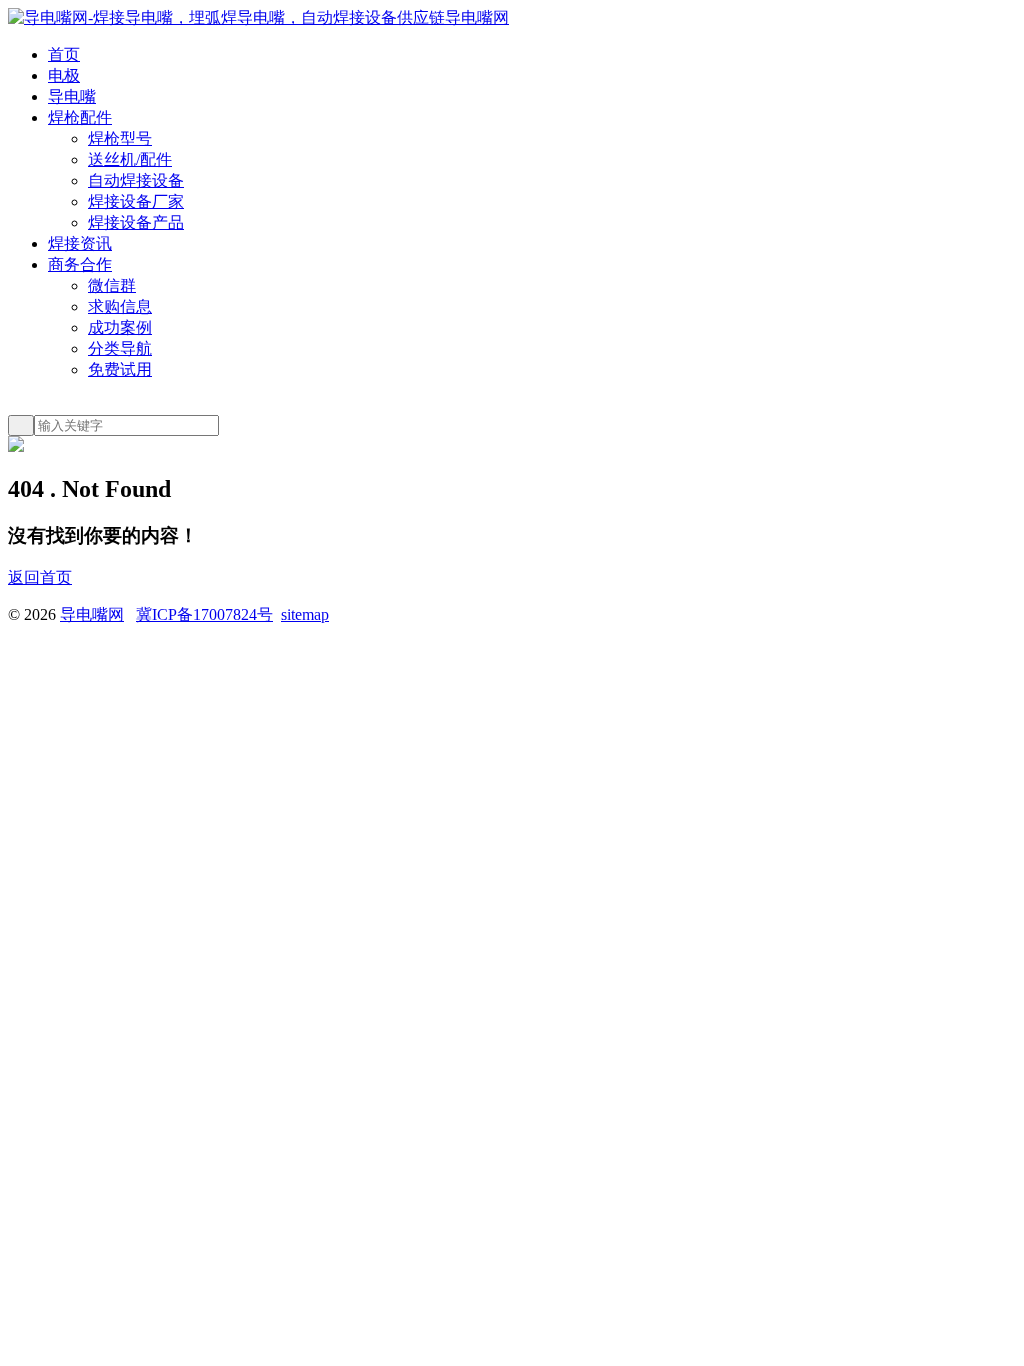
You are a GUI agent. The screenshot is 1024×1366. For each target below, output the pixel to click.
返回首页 (40, 577)
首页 (64, 54)
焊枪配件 (80, 117)
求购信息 (120, 306)
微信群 (112, 285)
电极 (64, 75)
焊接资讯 (80, 243)
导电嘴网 (92, 614)
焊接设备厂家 (136, 201)
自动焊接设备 (136, 180)
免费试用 (120, 369)
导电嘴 (72, 96)
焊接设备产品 (136, 222)
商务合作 (80, 264)
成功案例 (120, 327)
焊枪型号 (120, 138)
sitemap (305, 614)
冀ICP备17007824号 (204, 614)
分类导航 (120, 348)
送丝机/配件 (130, 159)
